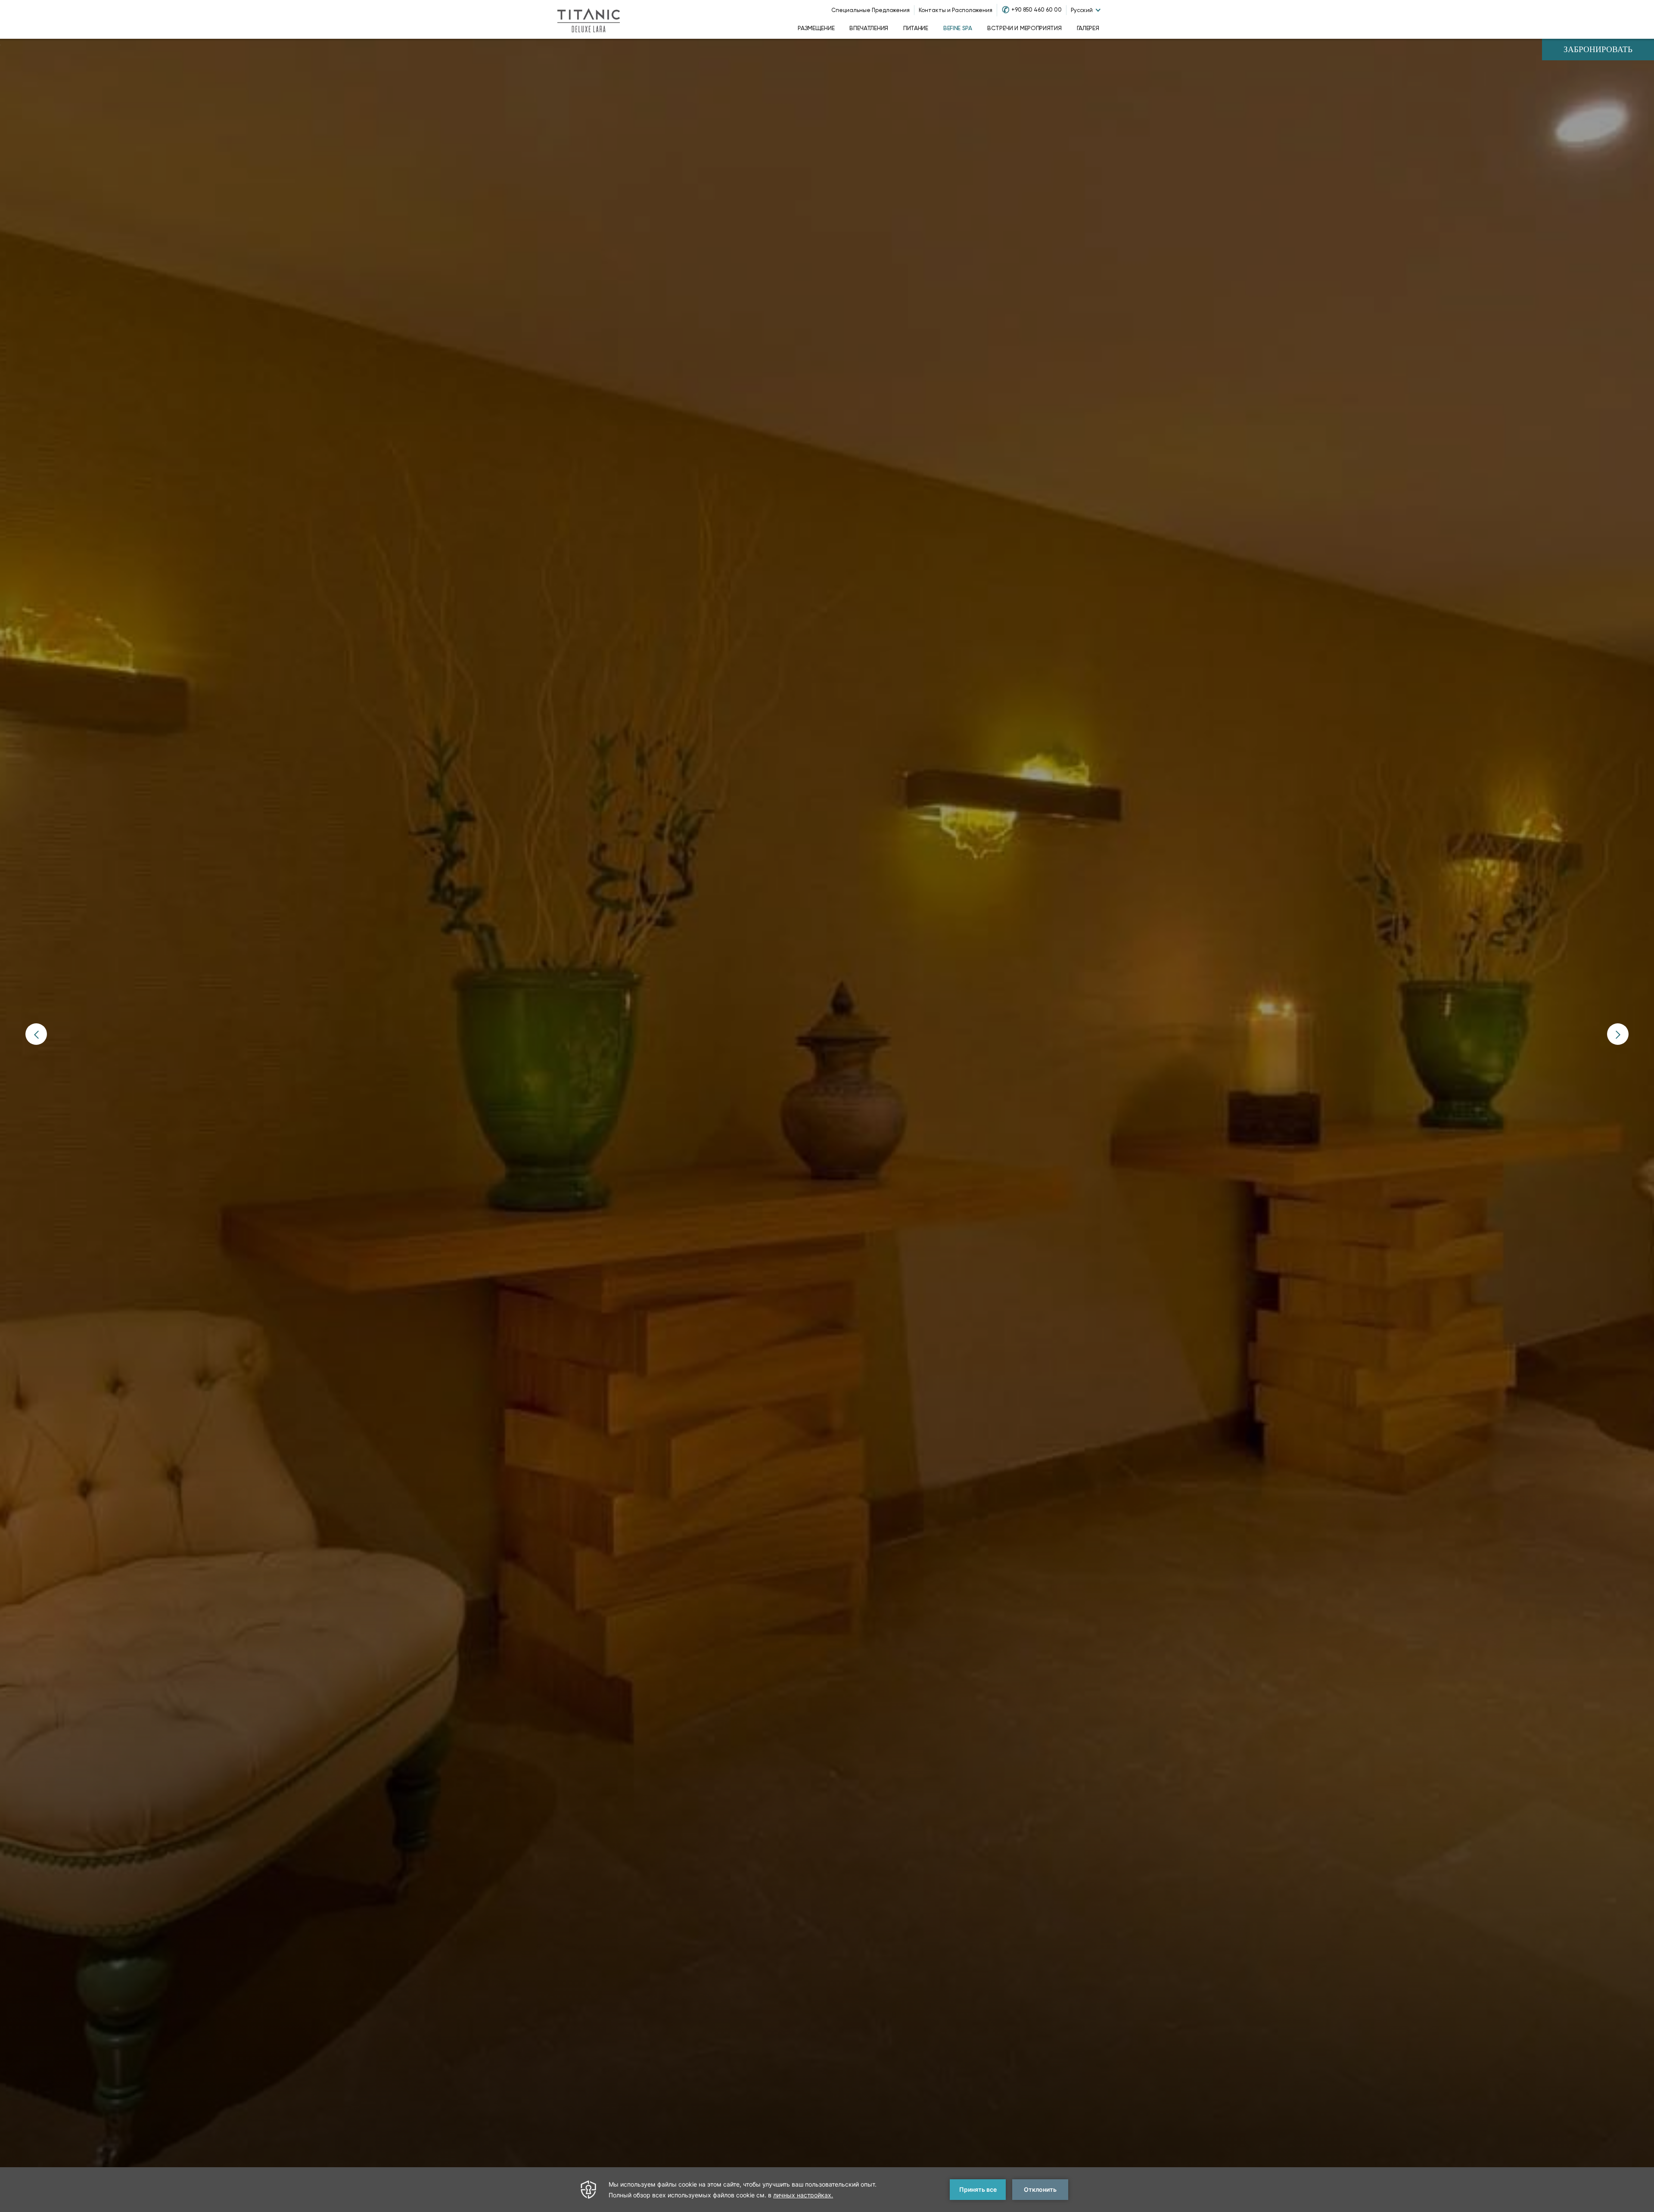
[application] (827, 2190)
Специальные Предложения (871, 10)
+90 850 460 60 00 (1037, 10)
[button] (36, 1034)
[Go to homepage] (588, 19)
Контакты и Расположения (956, 10)
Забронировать (1598, 50)
